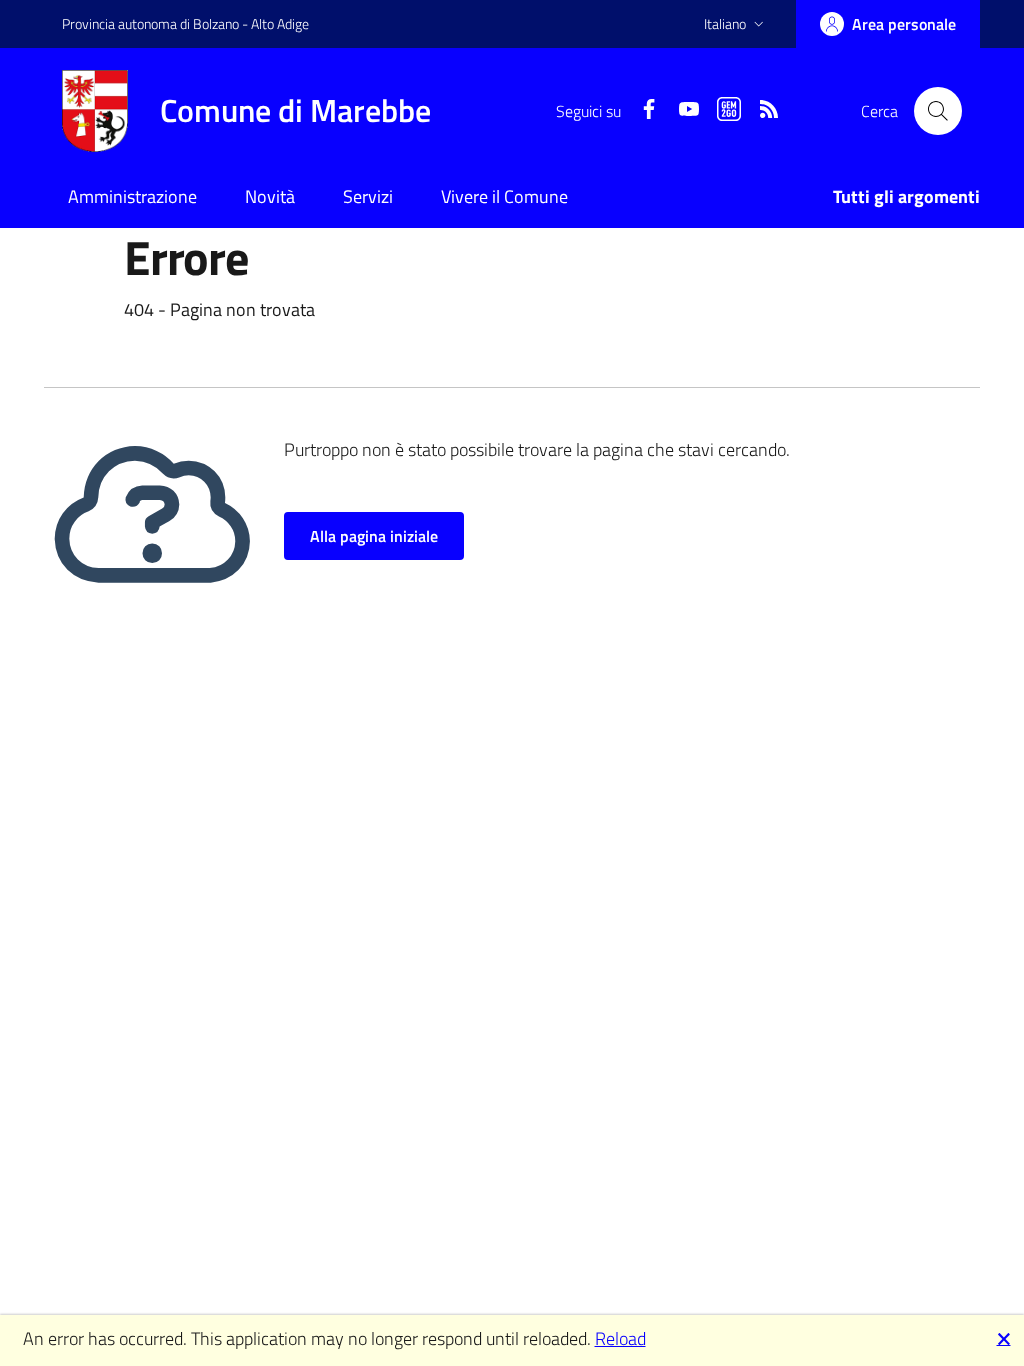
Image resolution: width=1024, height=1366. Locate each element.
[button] (736, 24)
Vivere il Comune (504, 196)
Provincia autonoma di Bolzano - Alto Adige (185, 23)
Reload (620, 1338)
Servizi (368, 196)
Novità (270, 196)
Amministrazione (132, 196)
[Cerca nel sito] (938, 111)
